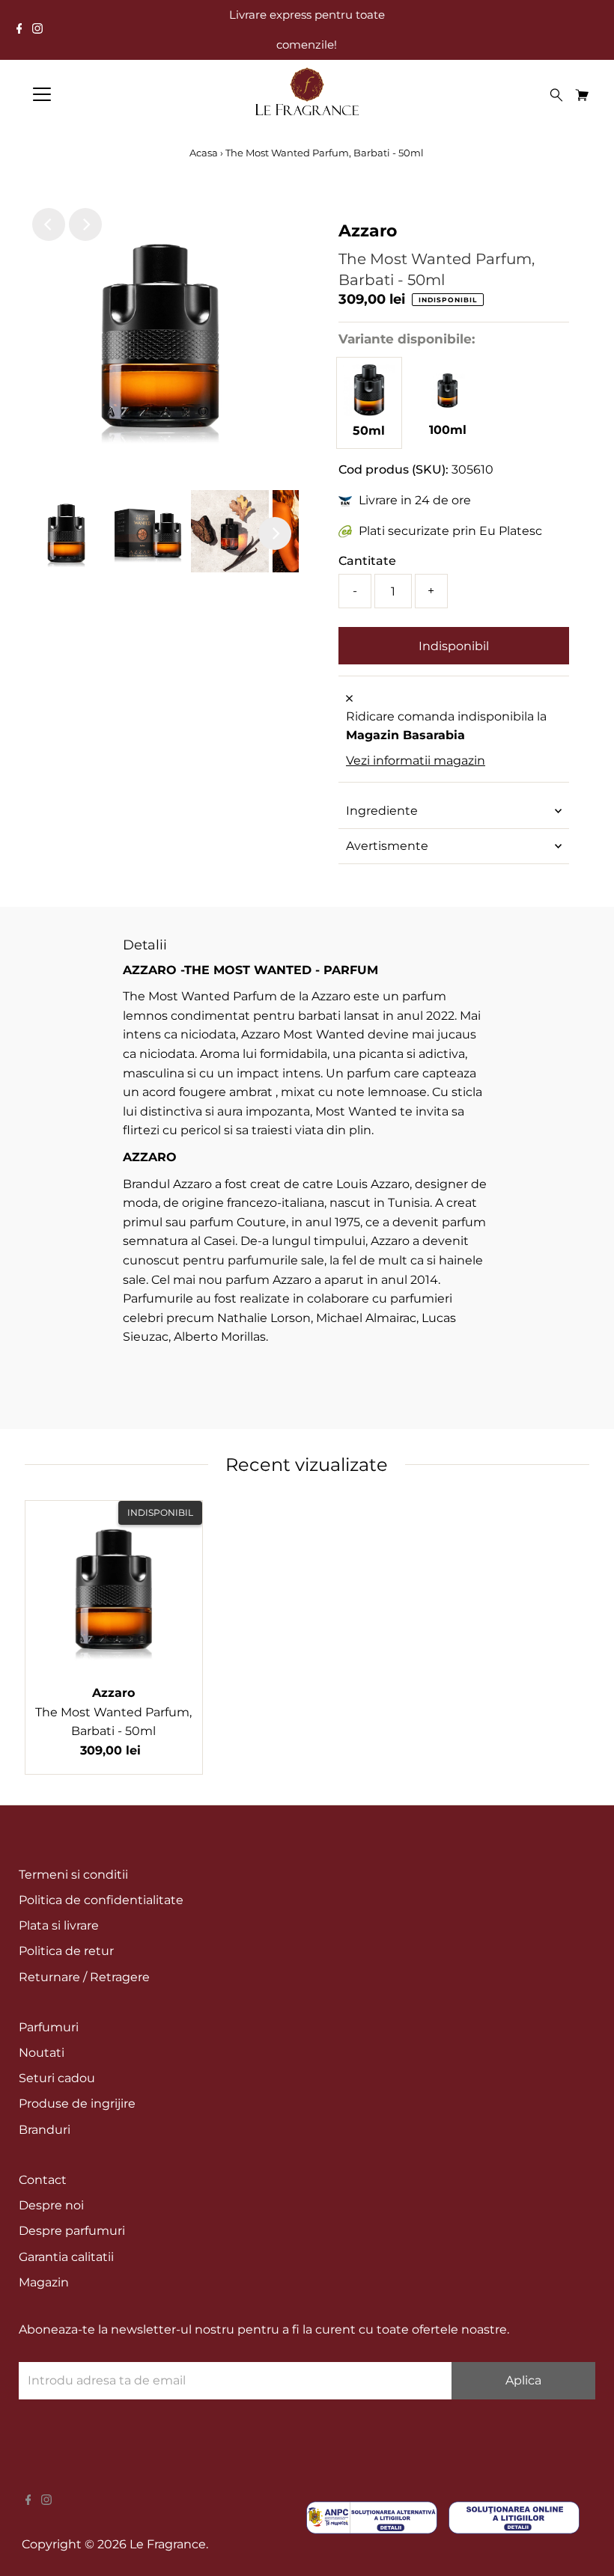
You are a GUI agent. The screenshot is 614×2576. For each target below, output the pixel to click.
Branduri (45, 2130)
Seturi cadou (57, 2078)
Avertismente (387, 846)
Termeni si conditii (73, 1875)
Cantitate (367, 561)
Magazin (44, 2282)
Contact (43, 2180)
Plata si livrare (59, 1925)
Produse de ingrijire (77, 2104)
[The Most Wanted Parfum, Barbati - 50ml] (369, 412)
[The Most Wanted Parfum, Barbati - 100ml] (448, 411)
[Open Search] (556, 95)
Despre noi (51, 2205)
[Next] (85, 224)
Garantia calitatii (66, 2257)
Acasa (205, 153)
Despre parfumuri (72, 2231)
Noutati (42, 2053)
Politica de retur (66, 1951)
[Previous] (49, 224)
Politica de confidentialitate (101, 1900)
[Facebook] (19, 30)
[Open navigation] (91, 94)
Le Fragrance (168, 2544)
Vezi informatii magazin (416, 761)
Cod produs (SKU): (393, 469)
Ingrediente (382, 811)
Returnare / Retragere (84, 1977)
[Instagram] (37, 30)
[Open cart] (582, 94)
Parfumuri (49, 2027)
